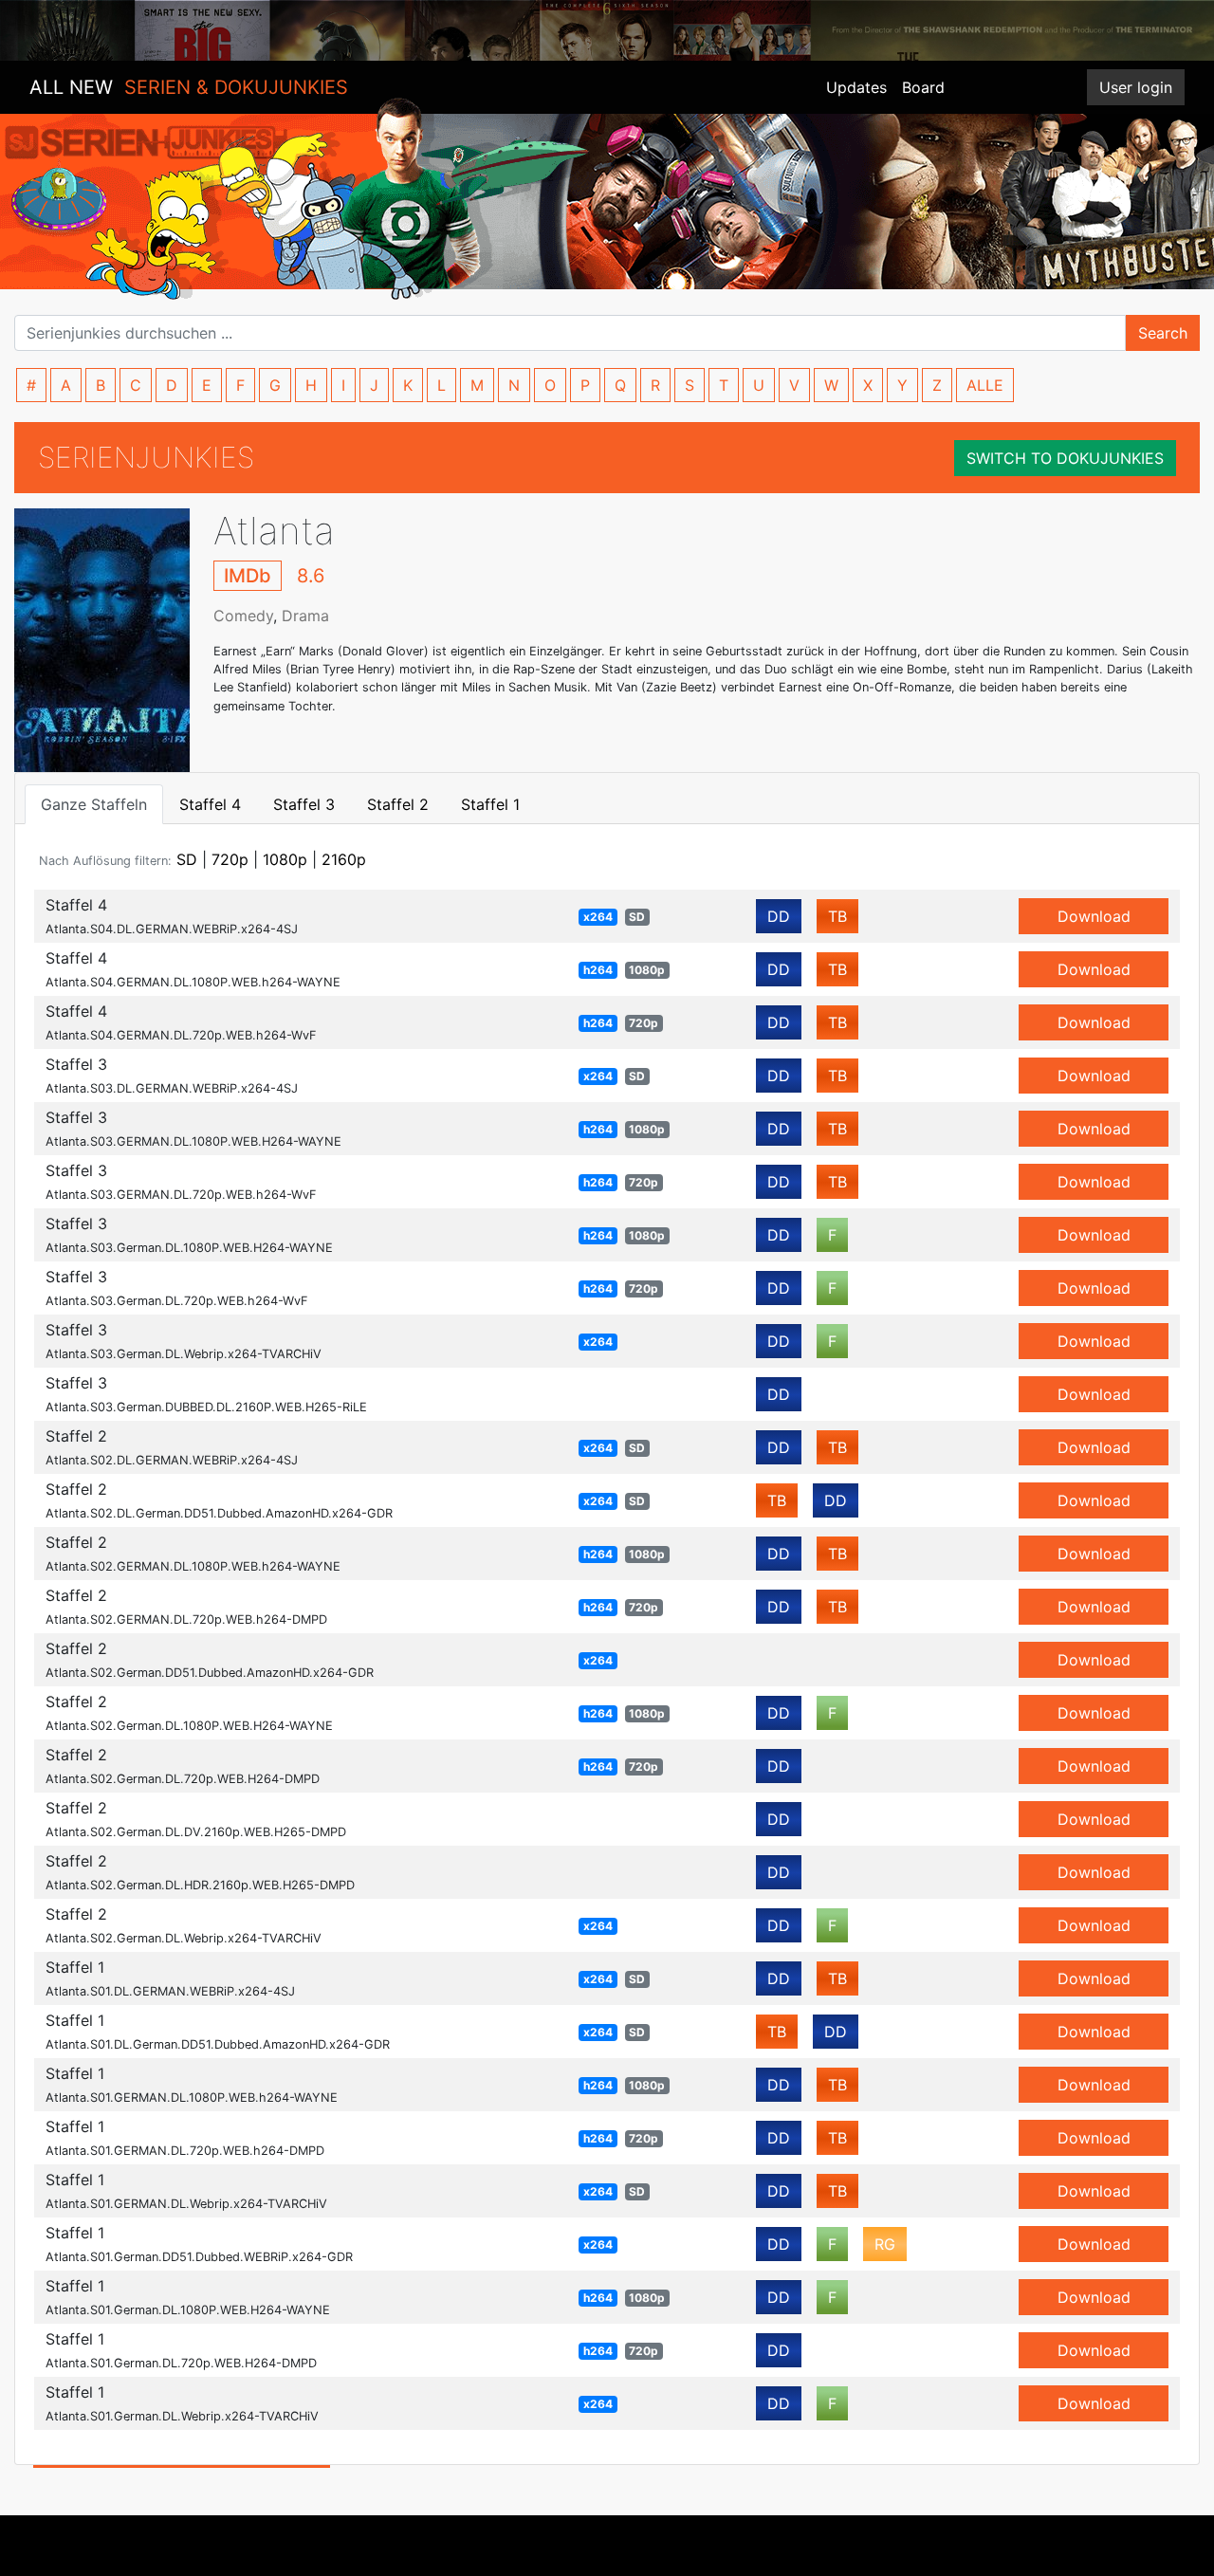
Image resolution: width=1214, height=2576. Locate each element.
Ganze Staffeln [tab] (94, 804)
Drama (305, 616)
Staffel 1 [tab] (490, 804)
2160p (344, 859)
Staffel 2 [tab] (398, 804)
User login (1136, 87)
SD (187, 859)
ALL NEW (189, 87)
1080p (285, 859)
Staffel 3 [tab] (304, 804)
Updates (856, 87)
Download (1094, 916)
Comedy (243, 616)
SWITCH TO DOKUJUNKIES (1065, 458)
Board (923, 87)
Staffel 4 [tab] (210, 804)
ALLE (985, 385)
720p (230, 859)
